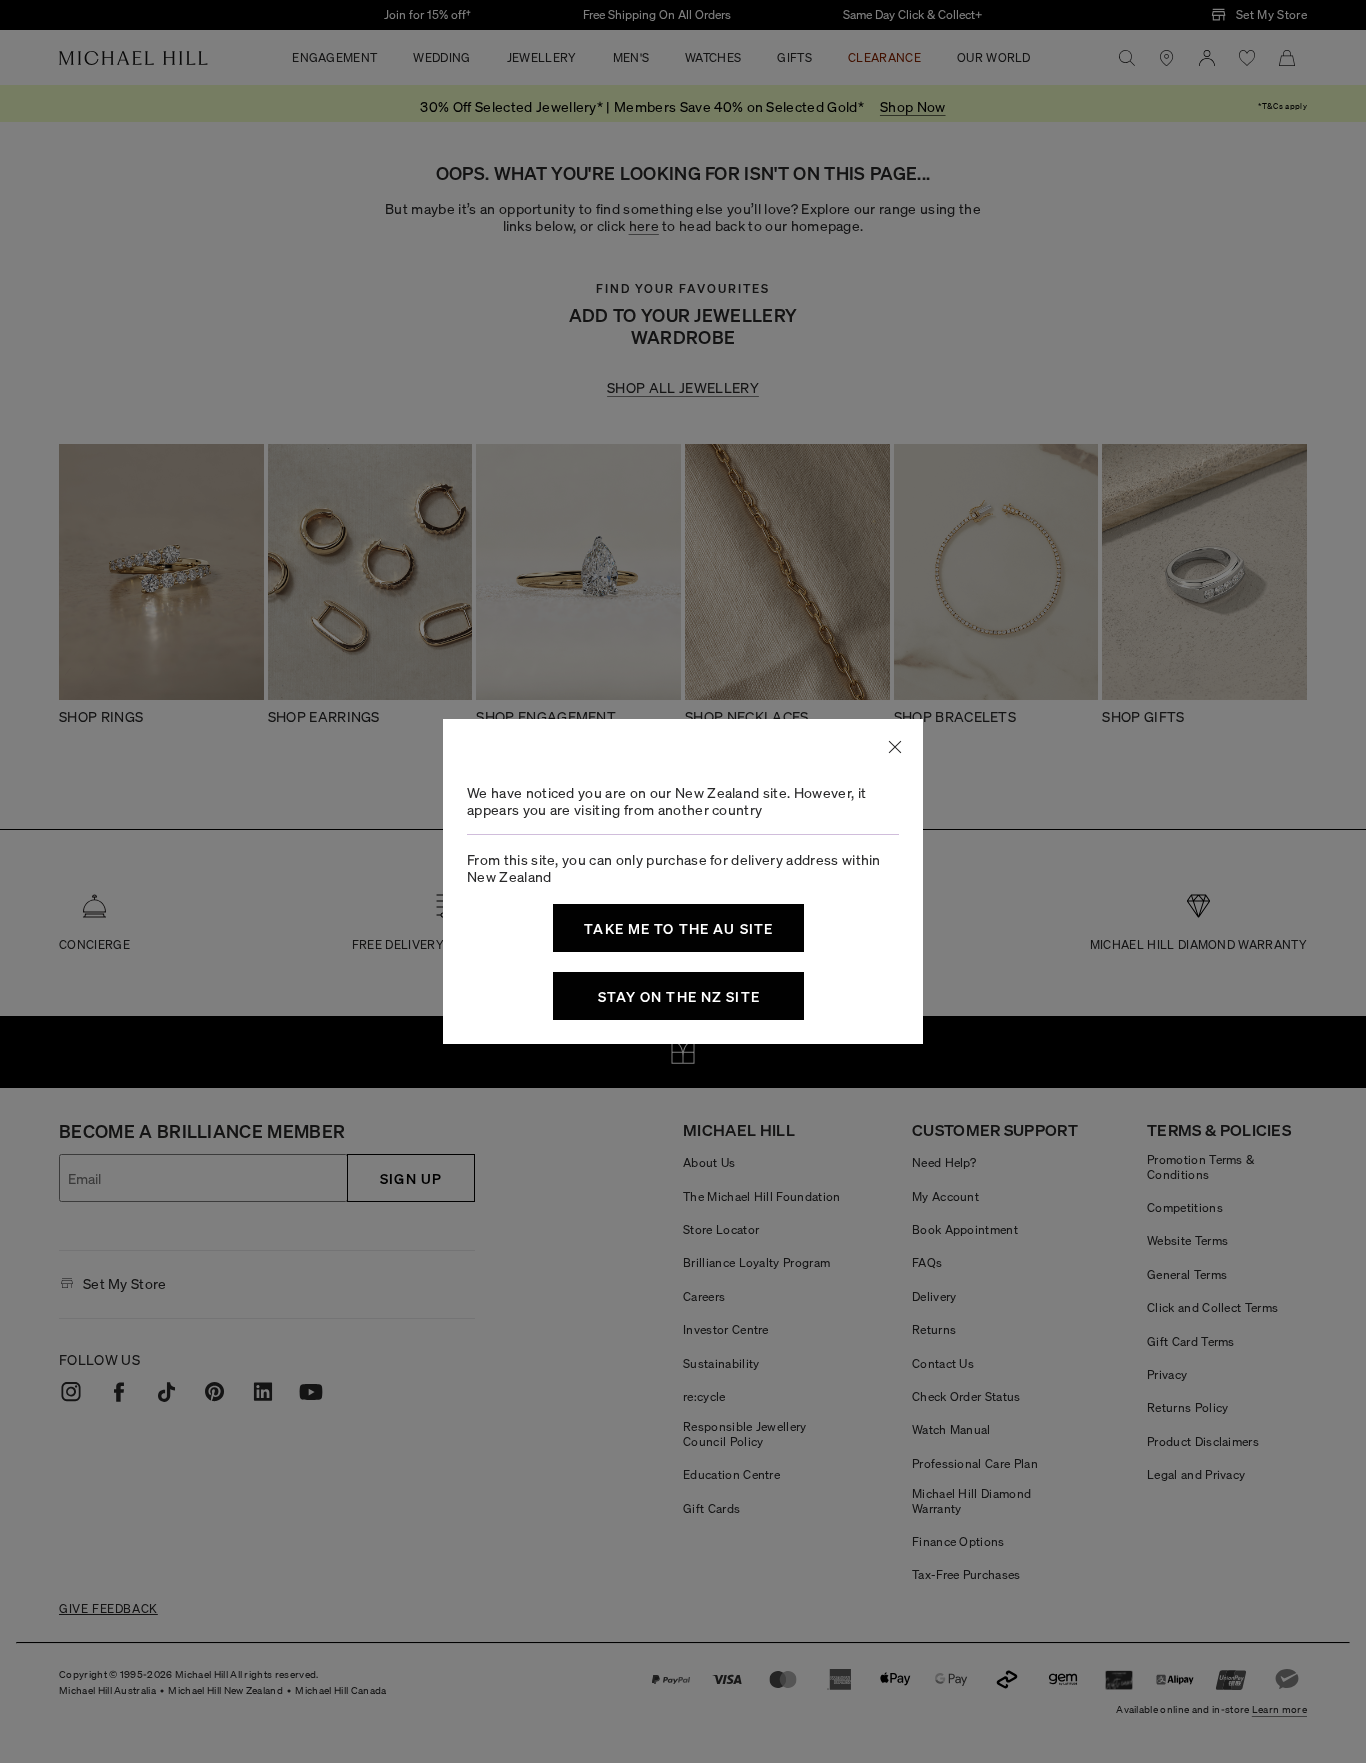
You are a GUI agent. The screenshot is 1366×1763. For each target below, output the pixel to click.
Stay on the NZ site (679, 996)
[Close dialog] (895, 747)
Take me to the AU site (678, 928)
